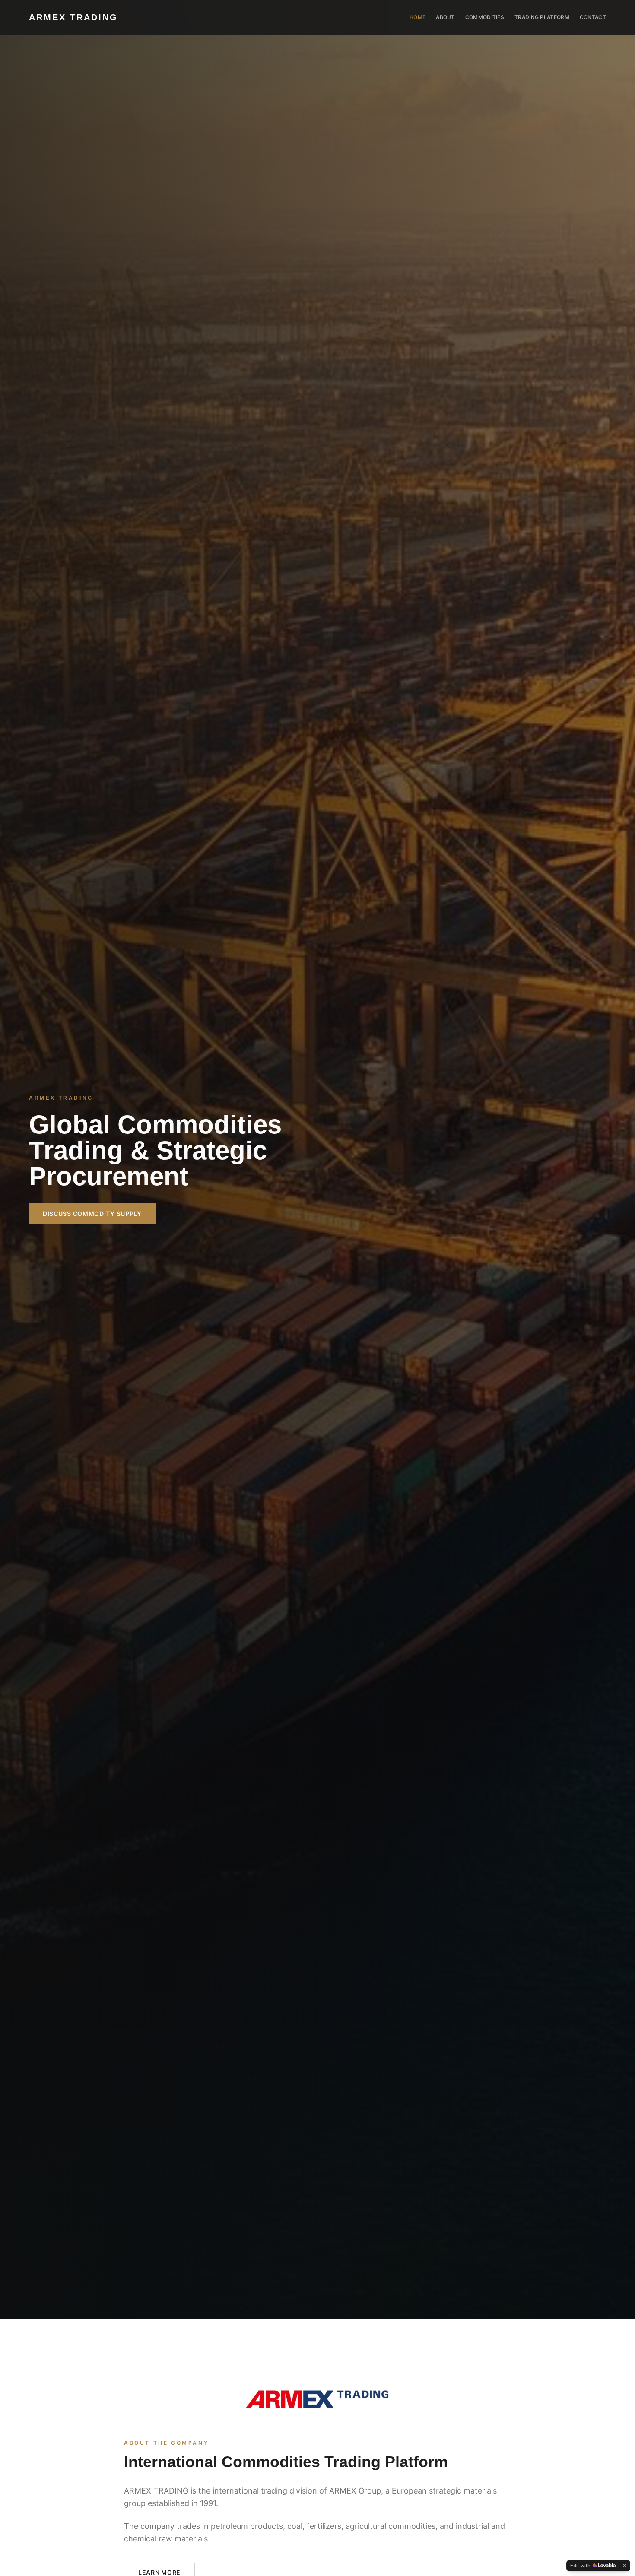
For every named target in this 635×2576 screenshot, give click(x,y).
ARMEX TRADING (73, 17)
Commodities (485, 17)
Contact (593, 17)
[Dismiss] (625, 2566)
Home (418, 17)
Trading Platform (542, 17)
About (445, 17)
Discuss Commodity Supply (92, 1213)
